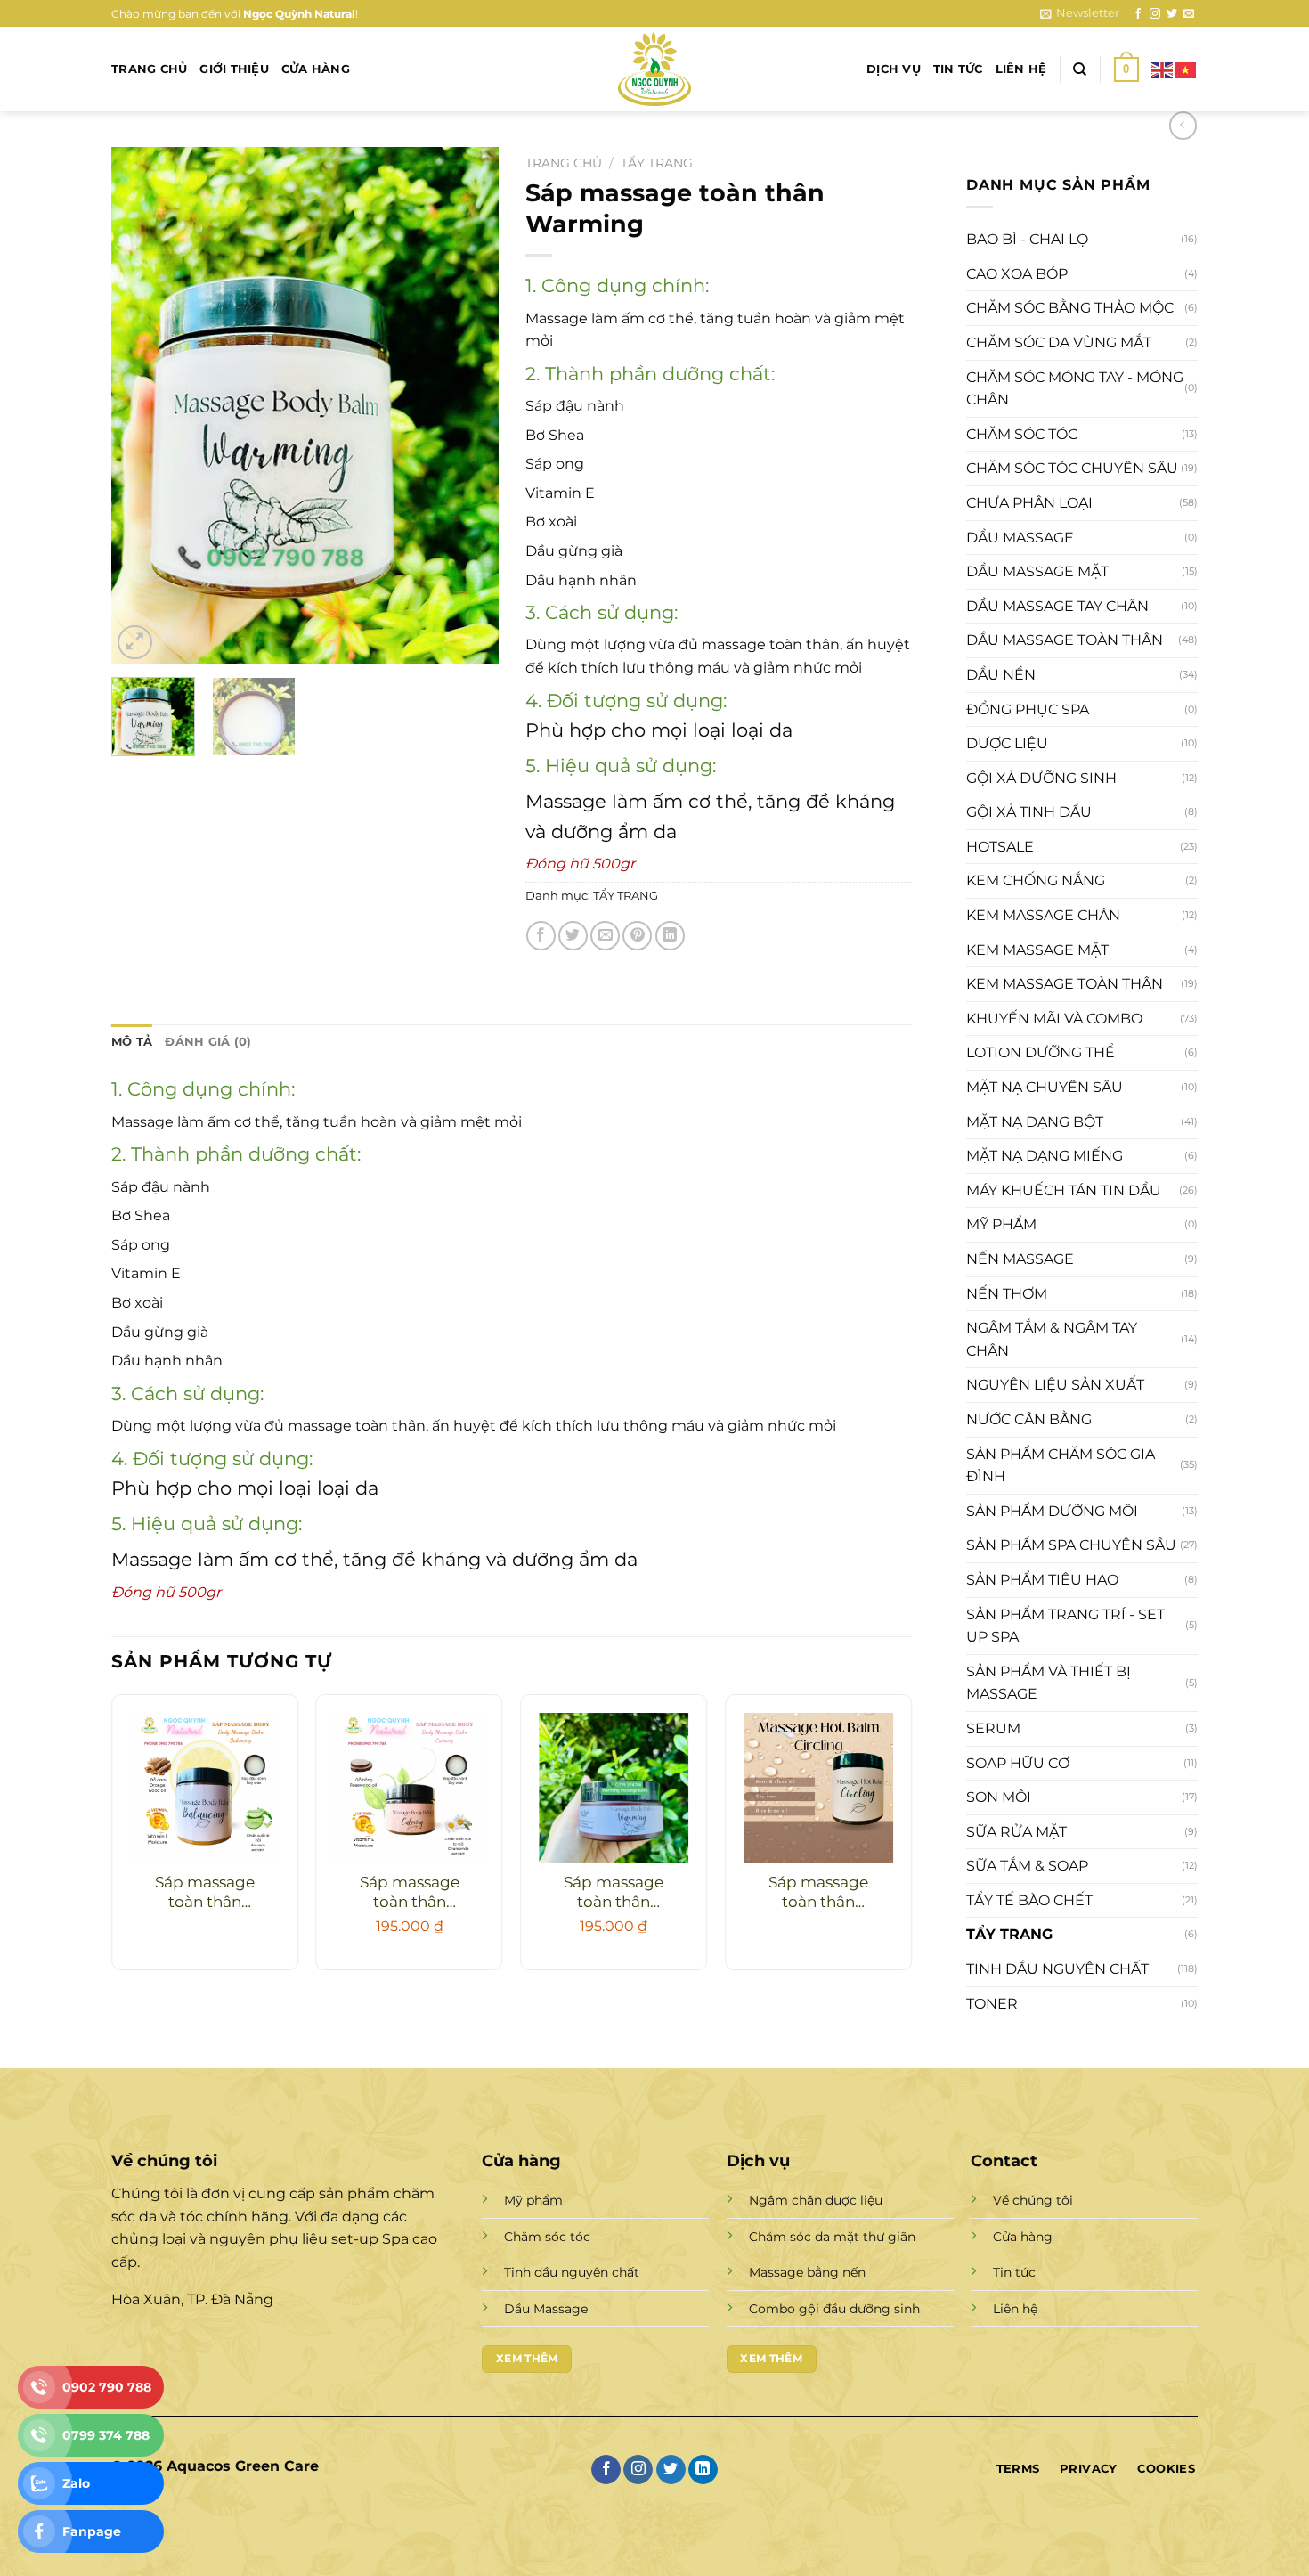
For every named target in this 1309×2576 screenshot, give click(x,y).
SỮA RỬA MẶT (1016, 1832)
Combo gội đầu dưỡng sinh (834, 2309)
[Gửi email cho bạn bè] (605, 936)
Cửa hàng (316, 69)
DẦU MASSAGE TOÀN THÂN (1065, 640)
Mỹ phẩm (1001, 1224)
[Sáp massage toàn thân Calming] (410, 1788)
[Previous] (142, 405)
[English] (1163, 69)
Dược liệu (1007, 743)
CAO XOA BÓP (1017, 274)
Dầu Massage (546, 2309)
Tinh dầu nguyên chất (1057, 1969)
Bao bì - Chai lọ (1027, 239)
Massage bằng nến (807, 2272)
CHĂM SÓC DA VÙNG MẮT (1059, 342)
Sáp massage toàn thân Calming (410, 1893)
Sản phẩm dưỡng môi (1052, 1511)
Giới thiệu (234, 69)
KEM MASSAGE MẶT (1037, 950)
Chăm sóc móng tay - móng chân (1075, 389)
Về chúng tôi (1033, 2200)
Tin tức (958, 69)
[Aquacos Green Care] (654, 69)
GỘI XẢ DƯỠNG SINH (1041, 778)
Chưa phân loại (1029, 503)
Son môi (999, 1797)
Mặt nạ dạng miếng (1045, 1156)
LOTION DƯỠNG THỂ (1041, 1052)
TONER (992, 2004)
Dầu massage (1020, 538)
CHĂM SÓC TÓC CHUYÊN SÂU (1072, 468)
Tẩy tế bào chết (1029, 1900)
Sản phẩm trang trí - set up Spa (1065, 1626)
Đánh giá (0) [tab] (208, 1042)
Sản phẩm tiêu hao (1042, 1580)
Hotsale (1000, 847)
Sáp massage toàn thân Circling (818, 1893)
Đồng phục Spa (1028, 709)
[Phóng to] (135, 643)
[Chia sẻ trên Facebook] (541, 936)
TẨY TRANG (1009, 1934)
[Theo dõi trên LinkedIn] (703, 2470)
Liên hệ (1021, 69)
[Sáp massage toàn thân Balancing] (205, 1788)
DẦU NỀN (1001, 675)
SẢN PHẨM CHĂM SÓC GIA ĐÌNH (1061, 1466)
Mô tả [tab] (132, 1042)
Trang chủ (149, 69)
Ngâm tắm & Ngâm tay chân (1052, 1339)
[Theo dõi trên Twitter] (1172, 14)
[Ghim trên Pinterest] (637, 936)
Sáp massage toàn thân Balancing (205, 1893)
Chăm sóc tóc (1022, 434)
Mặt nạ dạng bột (1035, 1122)
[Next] (468, 405)
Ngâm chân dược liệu (816, 2200)
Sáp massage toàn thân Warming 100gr (614, 1893)
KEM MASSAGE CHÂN (1043, 915)
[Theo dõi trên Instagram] (1155, 14)
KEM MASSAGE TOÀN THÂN (1065, 984)
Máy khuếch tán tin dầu (1064, 1190)
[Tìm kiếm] (1080, 69)
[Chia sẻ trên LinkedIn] (670, 936)
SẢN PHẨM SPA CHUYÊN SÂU (1071, 1545)
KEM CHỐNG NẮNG (1036, 880)
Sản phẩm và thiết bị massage (1049, 1683)
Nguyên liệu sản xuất (1055, 1385)
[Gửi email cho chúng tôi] (1189, 14)
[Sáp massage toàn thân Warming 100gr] (614, 1788)
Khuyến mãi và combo (1054, 1019)
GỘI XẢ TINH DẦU (1029, 812)
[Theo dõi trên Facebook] (1138, 14)
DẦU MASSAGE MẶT (1037, 571)
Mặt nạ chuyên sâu (1045, 1087)
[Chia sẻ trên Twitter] (573, 936)
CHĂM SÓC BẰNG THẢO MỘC (1070, 308)
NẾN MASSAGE (1020, 1259)
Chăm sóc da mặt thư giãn (832, 2237)
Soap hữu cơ (1018, 1763)
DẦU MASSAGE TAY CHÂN (1057, 606)
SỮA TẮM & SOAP (1027, 1866)
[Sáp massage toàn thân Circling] (818, 1788)
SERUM (993, 1728)
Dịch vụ (894, 69)
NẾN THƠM (1007, 1294)
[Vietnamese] (1186, 69)
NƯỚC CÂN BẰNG (1029, 1419)
